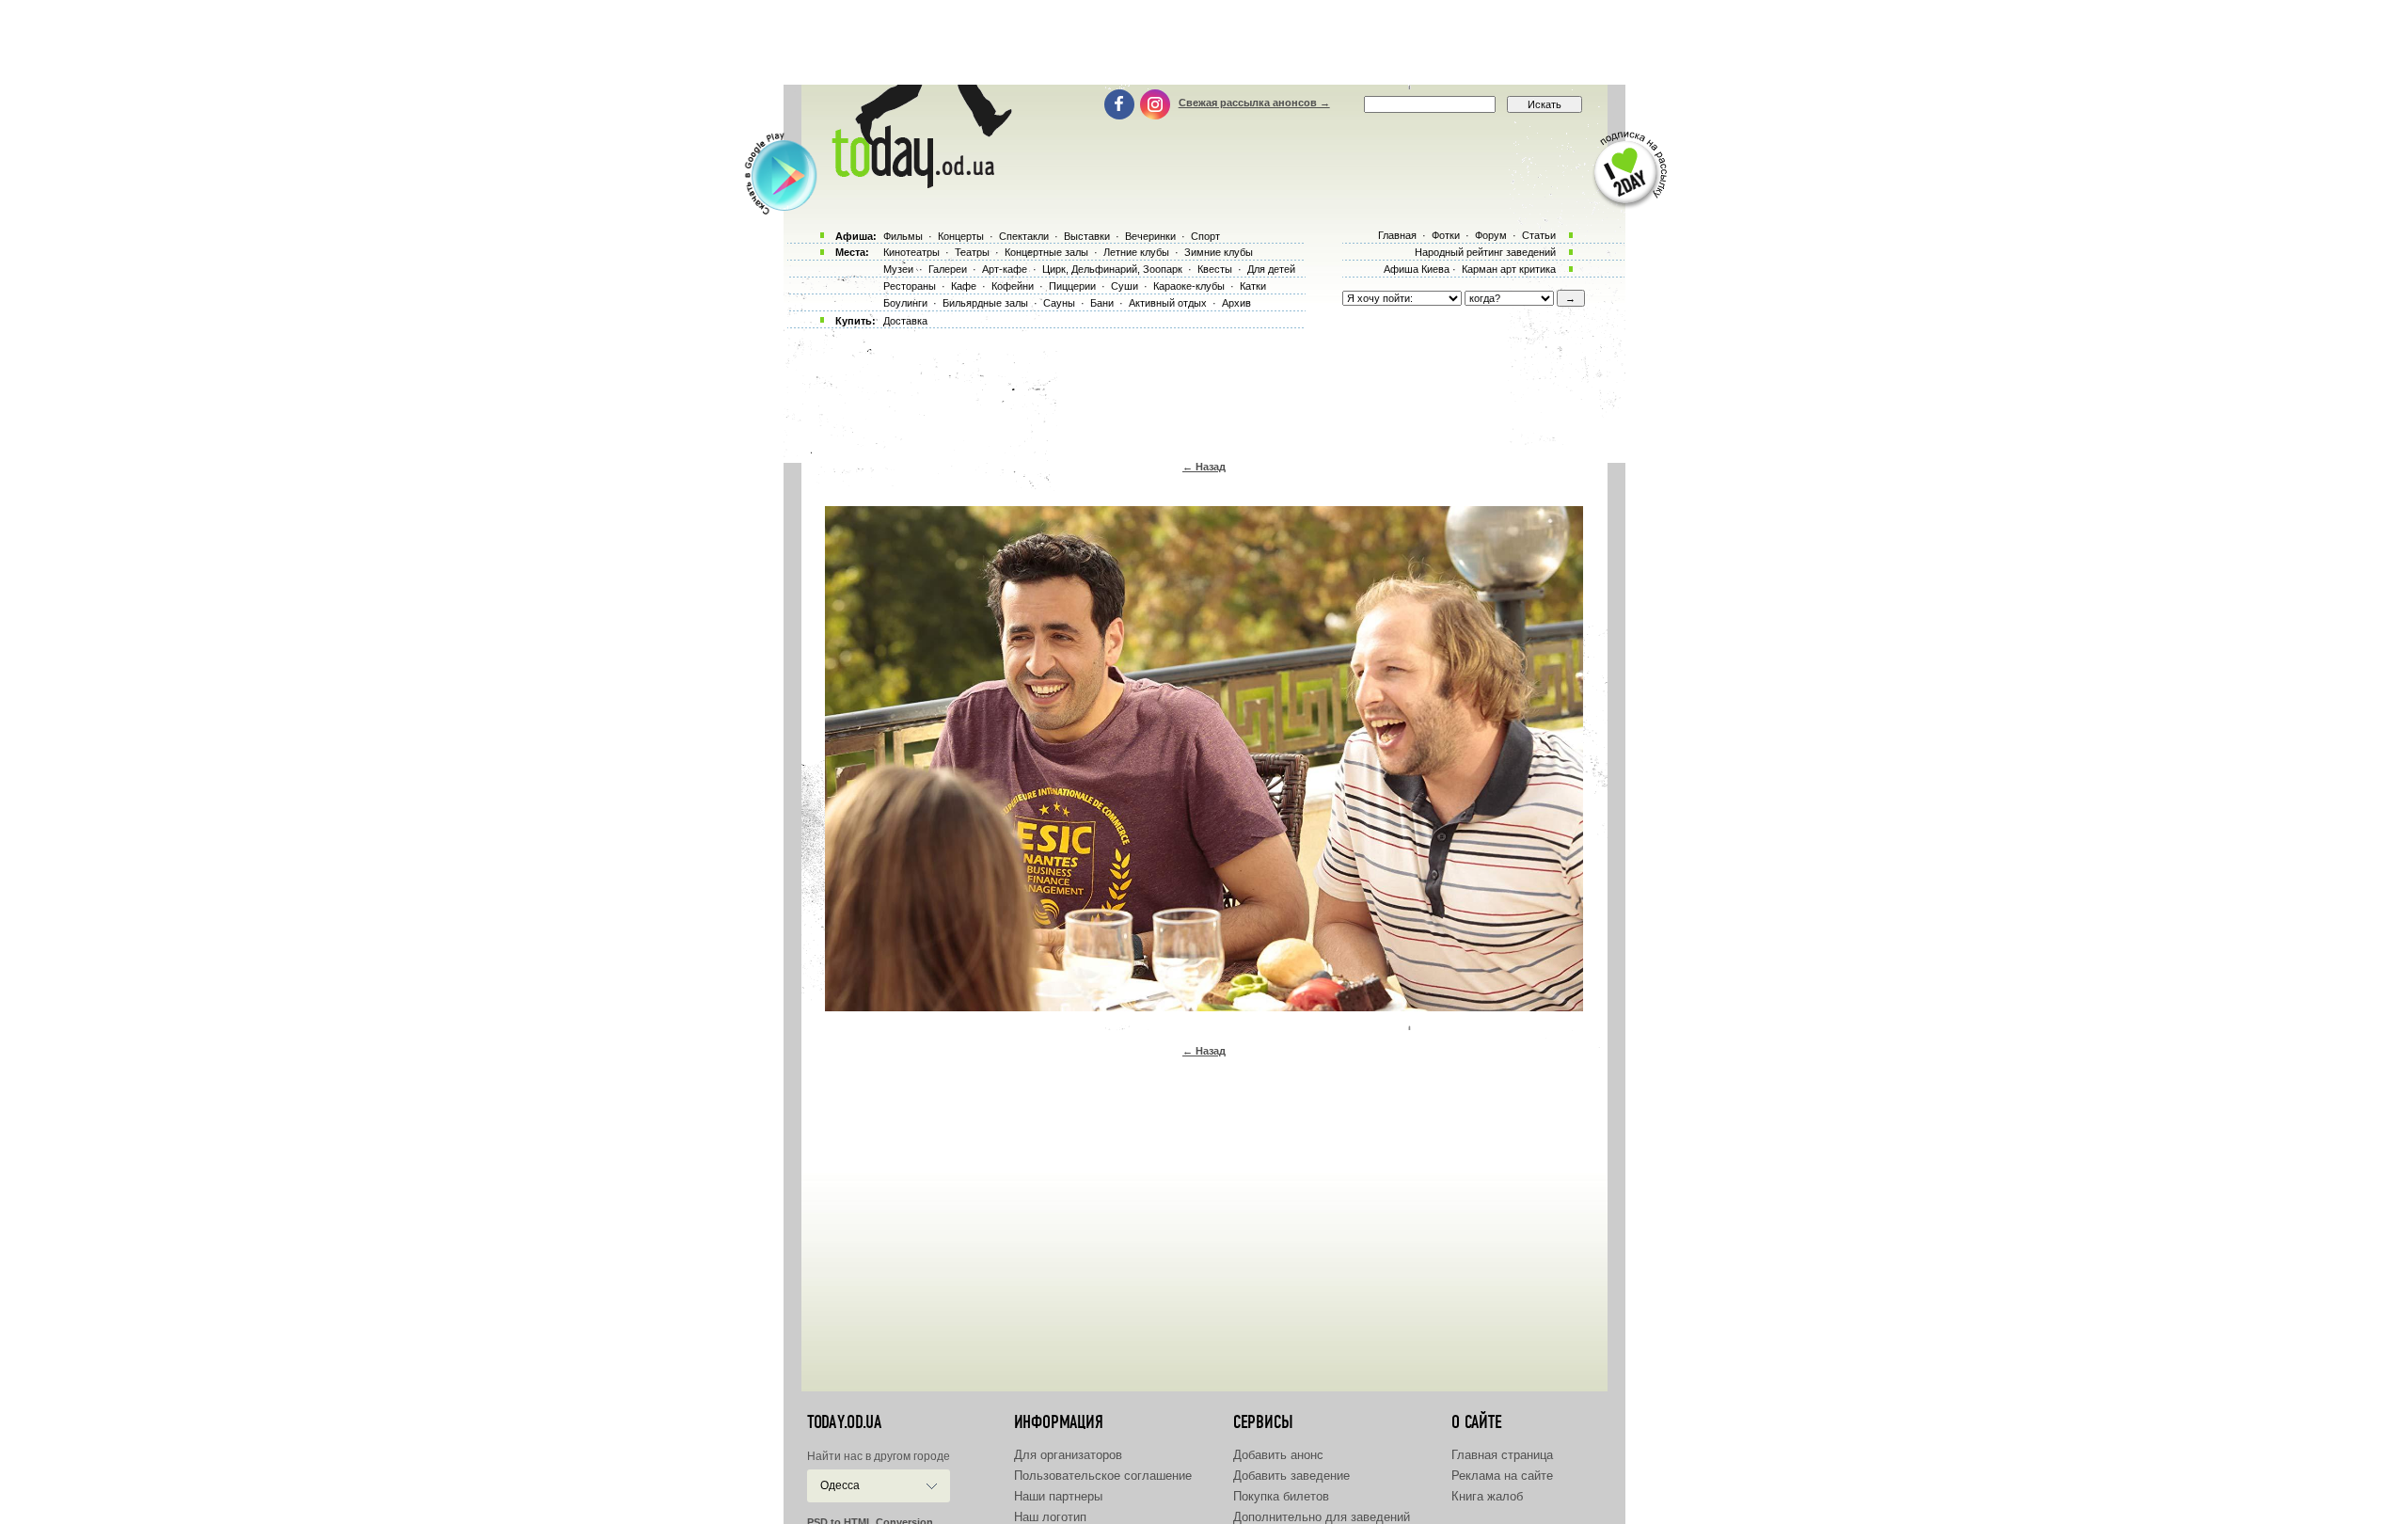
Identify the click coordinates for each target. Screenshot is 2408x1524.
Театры (972, 252)
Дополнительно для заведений (1322, 1517)
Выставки (1087, 236)
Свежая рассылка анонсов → (1254, 103)
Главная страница (1502, 1455)
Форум (1491, 235)
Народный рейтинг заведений (1485, 252)
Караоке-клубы (1189, 286)
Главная (1397, 235)
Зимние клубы (1219, 252)
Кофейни (1013, 286)
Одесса (840, 1485)
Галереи (948, 269)
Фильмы (903, 236)
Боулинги (905, 303)
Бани (1102, 303)
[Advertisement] (1204, 42)
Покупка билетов (1281, 1496)
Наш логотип (1050, 1517)
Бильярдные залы (985, 303)
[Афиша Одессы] (918, 183)
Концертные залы (1046, 252)
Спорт (1205, 236)
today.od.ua (844, 1422)
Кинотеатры (911, 252)
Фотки (1446, 235)
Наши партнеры (1058, 1496)
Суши (1125, 286)
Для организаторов (1068, 1455)
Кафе (964, 286)
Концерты (961, 236)
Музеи (898, 269)
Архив (1236, 303)
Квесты (1215, 269)
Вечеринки (1150, 236)
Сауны (1059, 303)
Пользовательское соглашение (1103, 1476)
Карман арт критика (1509, 269)
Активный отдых (1168, 303)
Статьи (1539, 235)
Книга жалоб (1487, 1496)
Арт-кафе (1005, 269)
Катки (1253, 286)
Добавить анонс (1278, 1455)
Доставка (905, 321)
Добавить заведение (1291, 1476)
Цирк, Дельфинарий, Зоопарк (1112, 269)
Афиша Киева (1417, 269)
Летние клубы (1136, 252)
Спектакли (1024, 236)
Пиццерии (1072, 286)
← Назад (1204, 467)
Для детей (1271, 269)
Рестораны (910, 286)
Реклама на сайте (1502, 1476)
